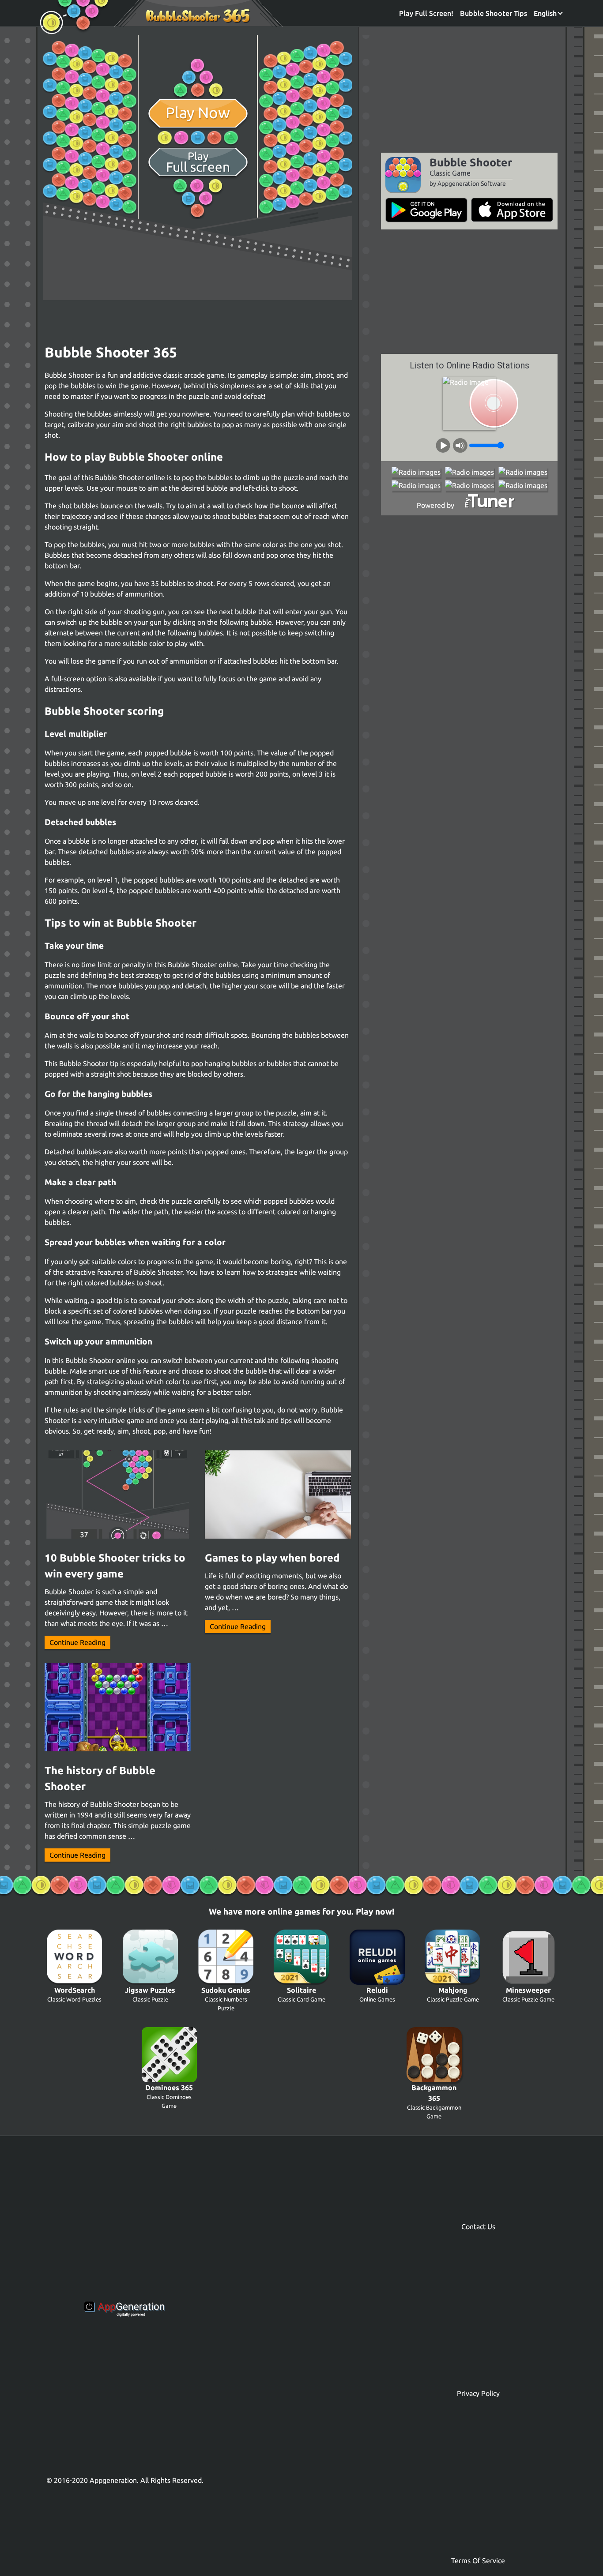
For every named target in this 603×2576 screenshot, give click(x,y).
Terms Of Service (478, 2561)
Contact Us (478, 2227)
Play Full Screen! (426, 13)
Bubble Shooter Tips (494, 13)
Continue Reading (77, 1642)
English (546, 13)
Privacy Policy (478, 2393)
